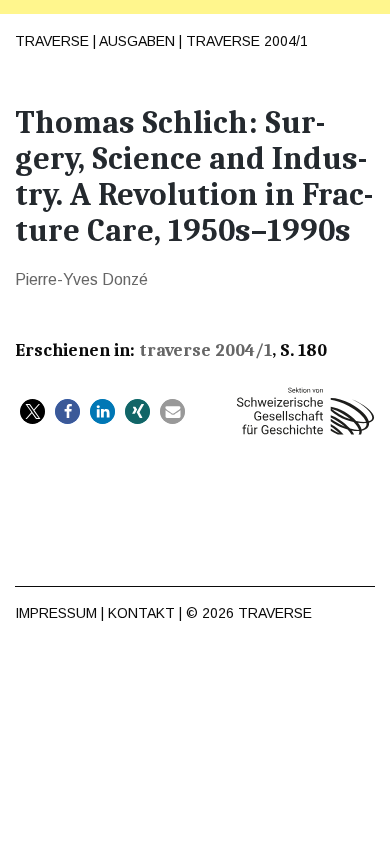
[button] (32, 411)
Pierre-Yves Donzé (81, 279)
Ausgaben (137, 41)
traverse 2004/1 (247, 41)
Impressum (56, 613)
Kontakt (141, 613)
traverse (275, 613)
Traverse (52, 41)
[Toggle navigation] (359, 31)
